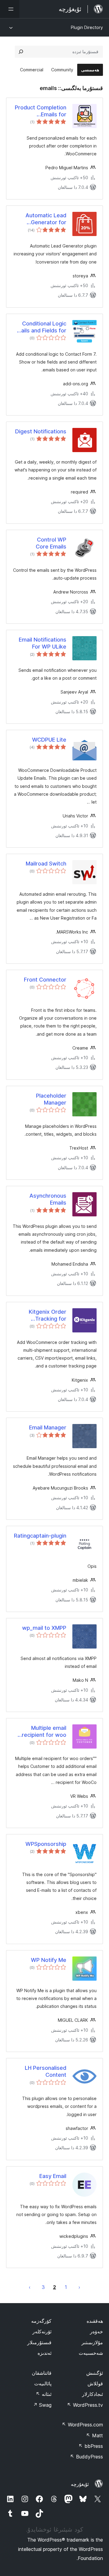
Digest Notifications (41, 431)
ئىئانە (44, 2394)
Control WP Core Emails (51, 543)
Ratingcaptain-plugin (40, 1536)
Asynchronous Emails (48, 1199)
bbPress (91, 2446)
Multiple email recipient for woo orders (44, 1732)
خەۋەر (96, 2332)
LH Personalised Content (46, 2071)
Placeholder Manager (51, 1099)
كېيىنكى (30, 2287)
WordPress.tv (85, 2405)
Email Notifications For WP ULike (43, 643)
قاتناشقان (42, 2373)
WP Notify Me (49, 1960)
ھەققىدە (95, 2321)
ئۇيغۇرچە (80, 2484)
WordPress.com (82, 2425)
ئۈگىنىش (95, 2373)
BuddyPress (86, 2457)
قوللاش (95, 2383)
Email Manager (48, 1427)
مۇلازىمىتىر (92, 2342)
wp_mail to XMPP (44, 1628)
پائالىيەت (43, 2383)
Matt (94, 2435)
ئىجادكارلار (92, 2394)
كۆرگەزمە (41, 2321)
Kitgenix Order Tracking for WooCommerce (46, 1316)
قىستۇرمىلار (39, 2342)
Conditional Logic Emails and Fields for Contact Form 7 (40, 327)
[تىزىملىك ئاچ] (10, 9)
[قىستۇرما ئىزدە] (21, 52)
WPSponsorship (46, 1844)
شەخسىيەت (91, 2353)
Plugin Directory (87, 27)
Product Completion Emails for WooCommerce (41, 111)
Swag (42, 2405)
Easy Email (53, 2176)
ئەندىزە (45, 2353)
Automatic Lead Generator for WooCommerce (46, 219)
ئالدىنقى (79, 2287)
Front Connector (45, 980)
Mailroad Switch (46, 864)
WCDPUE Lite (49, 740)
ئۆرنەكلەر (42, 2332)
